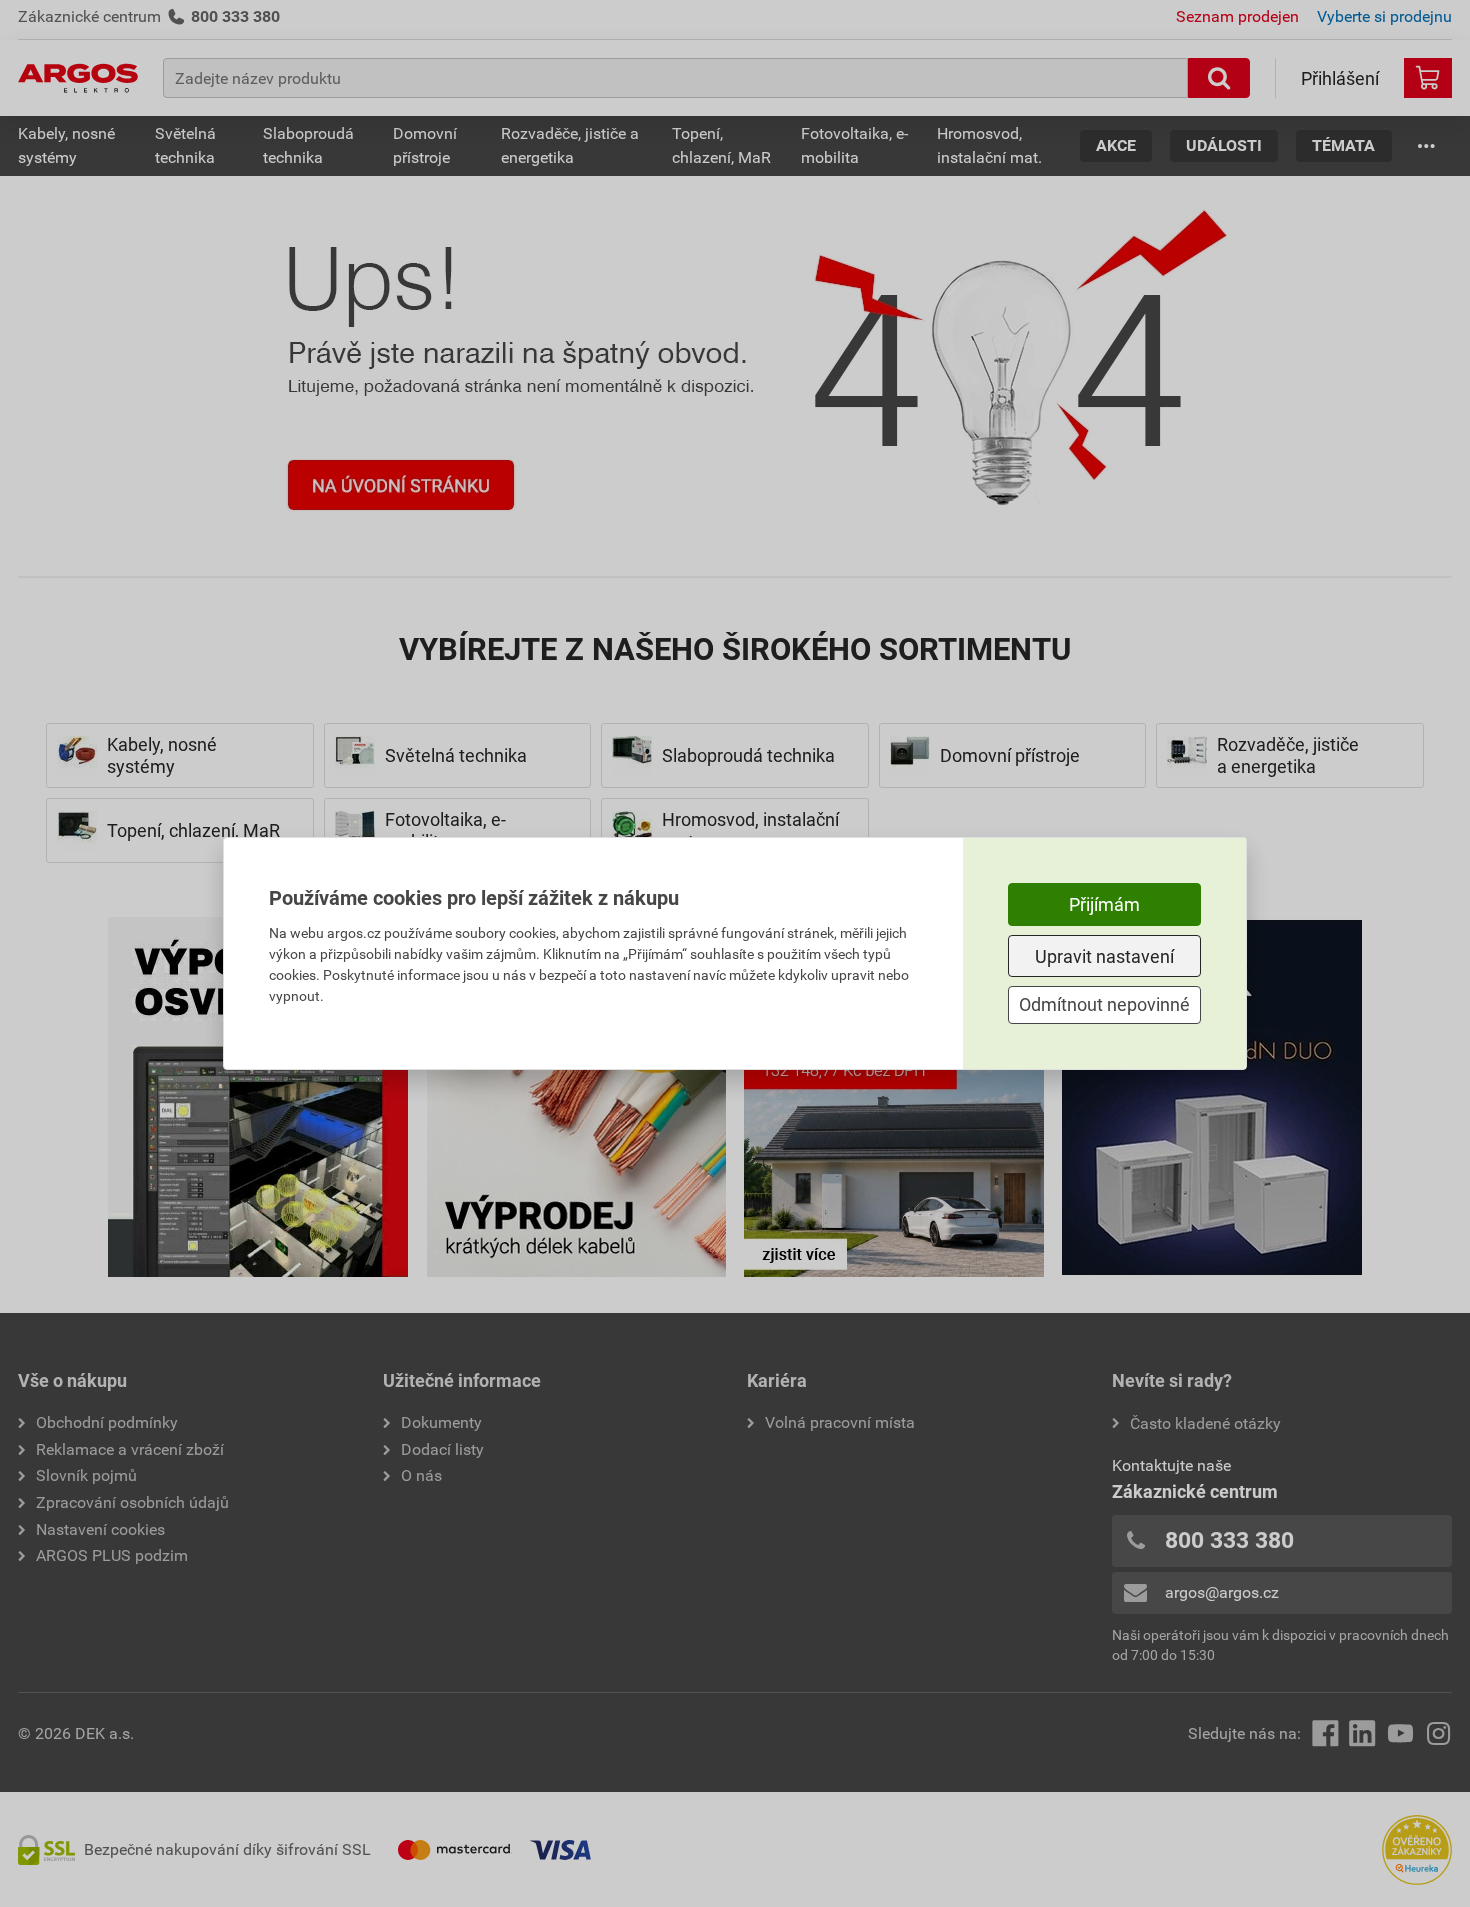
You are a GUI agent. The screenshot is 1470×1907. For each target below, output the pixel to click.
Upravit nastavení (1104, 956)
